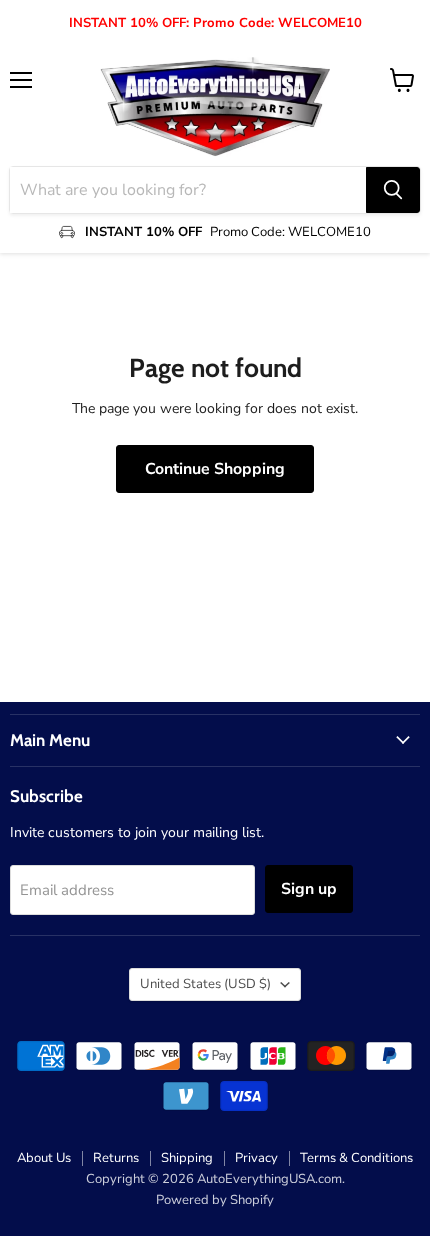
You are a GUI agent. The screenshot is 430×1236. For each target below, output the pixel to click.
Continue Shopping (215, 469)
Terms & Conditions (356, 1158)
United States (205, 984)
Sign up (309, 889)
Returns (116, 1158)
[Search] (393, 190)
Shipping (187, 1158)
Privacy (256, 1158)
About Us (44, 1158)
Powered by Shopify (215, 1200)
